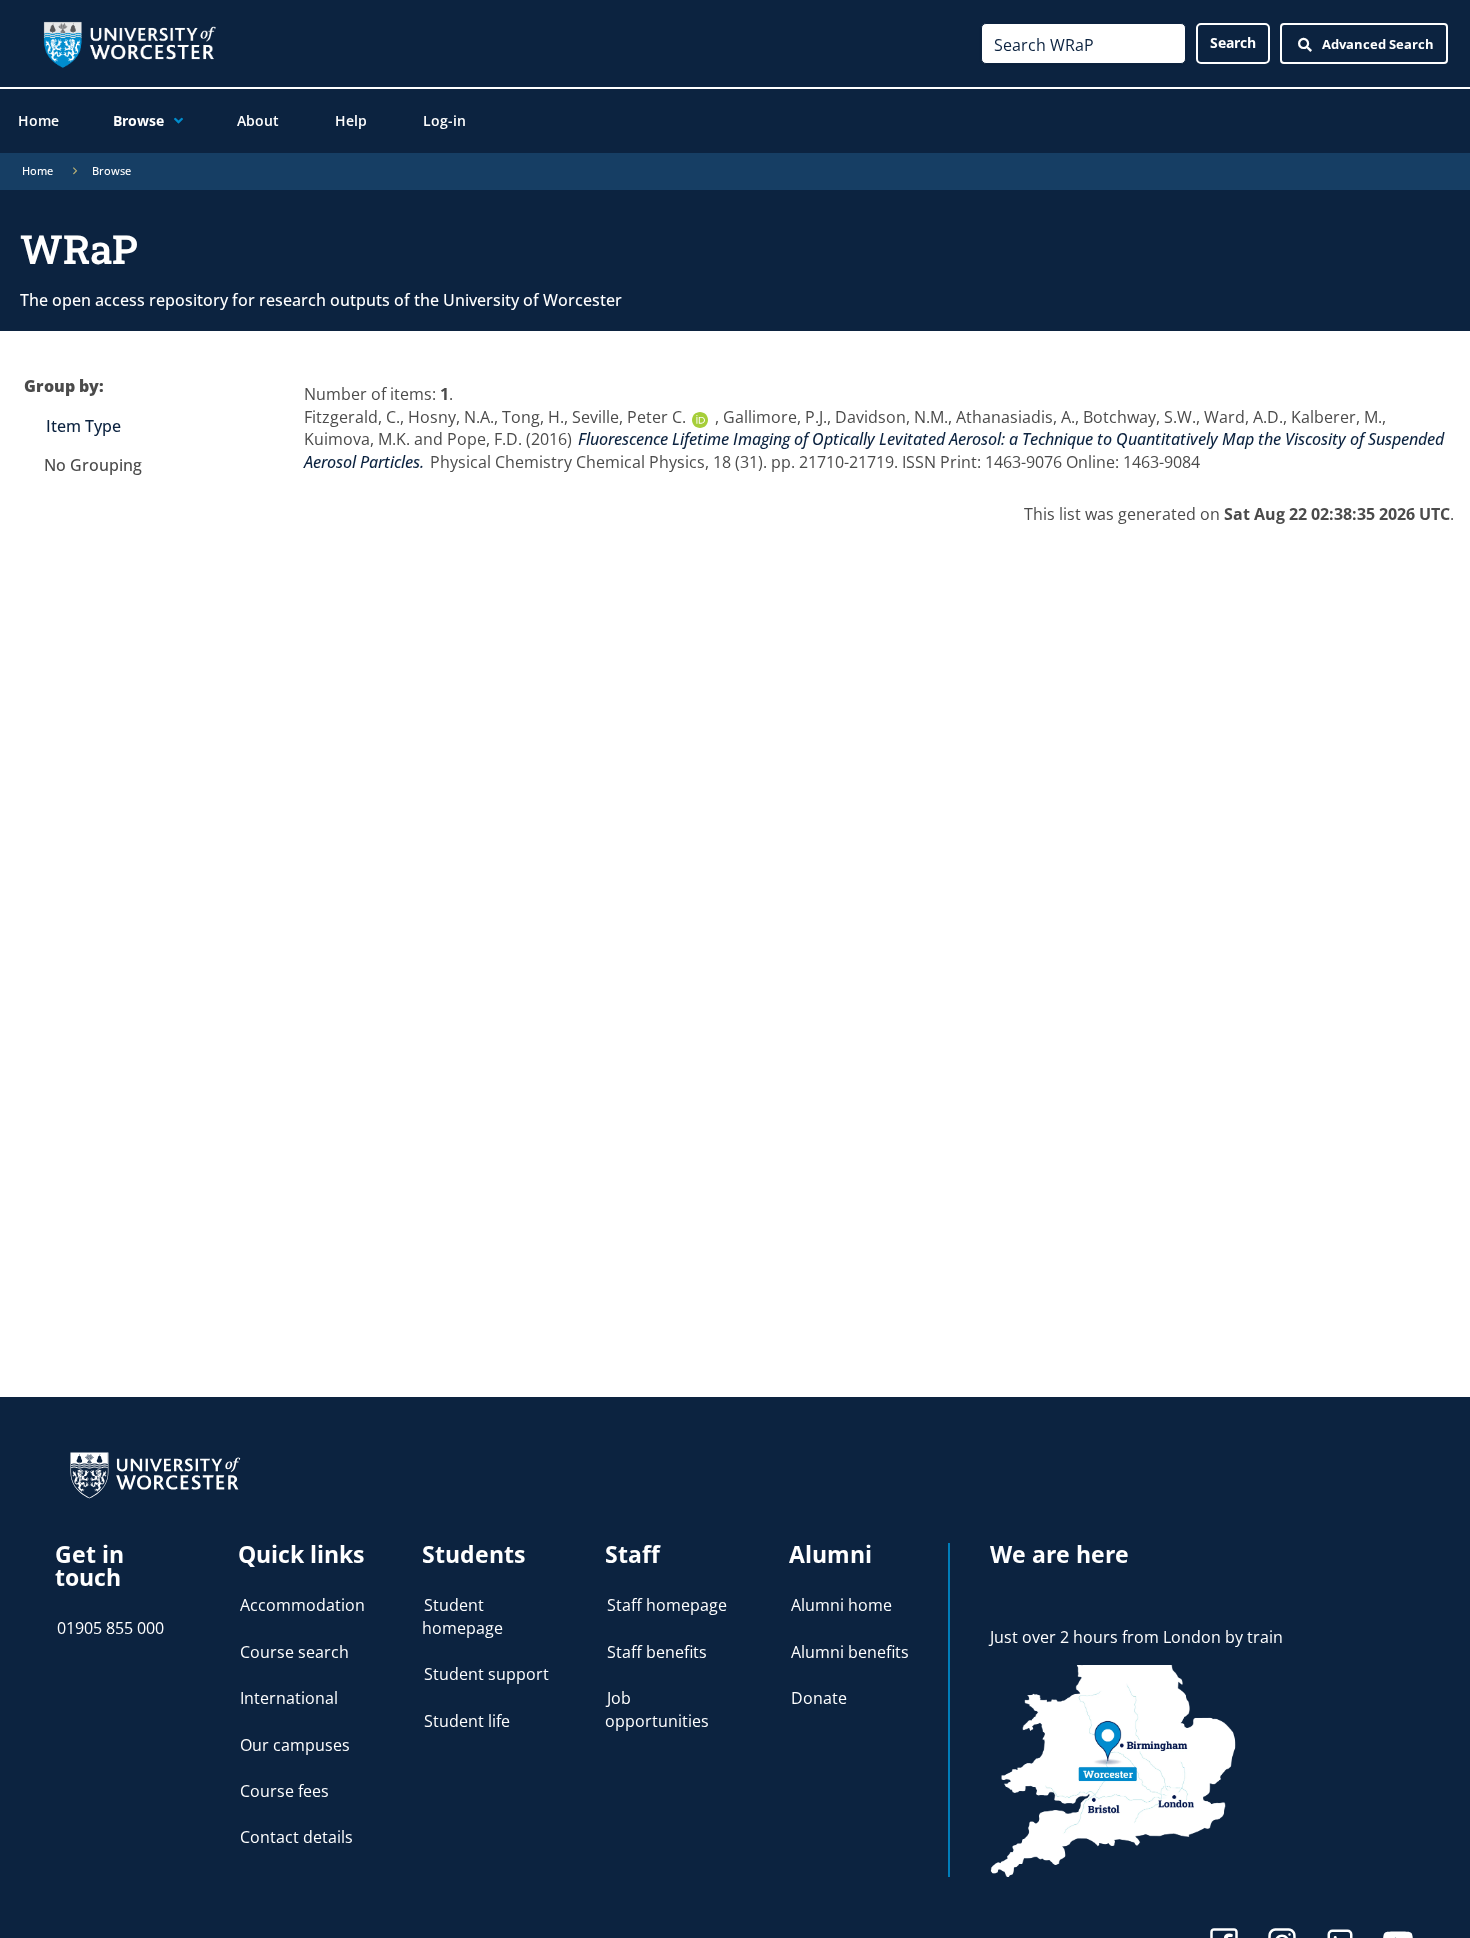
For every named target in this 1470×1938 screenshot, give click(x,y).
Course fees (284, 1791)
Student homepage (462, 1616)
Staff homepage (667, 1605)
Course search (294, 1652)
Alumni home (841, 1605)
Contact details (296, 1837)
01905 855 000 (110, 1628)
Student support (486, 1674)
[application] (173, 121)
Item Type (83, 426)
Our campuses (295, 1745)
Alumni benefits (850, 1652)
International (289, 1698)
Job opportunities (657, 1709)
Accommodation (302, 1605)
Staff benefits (657, 1652)
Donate (819, 1698)
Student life (467, 1721)
